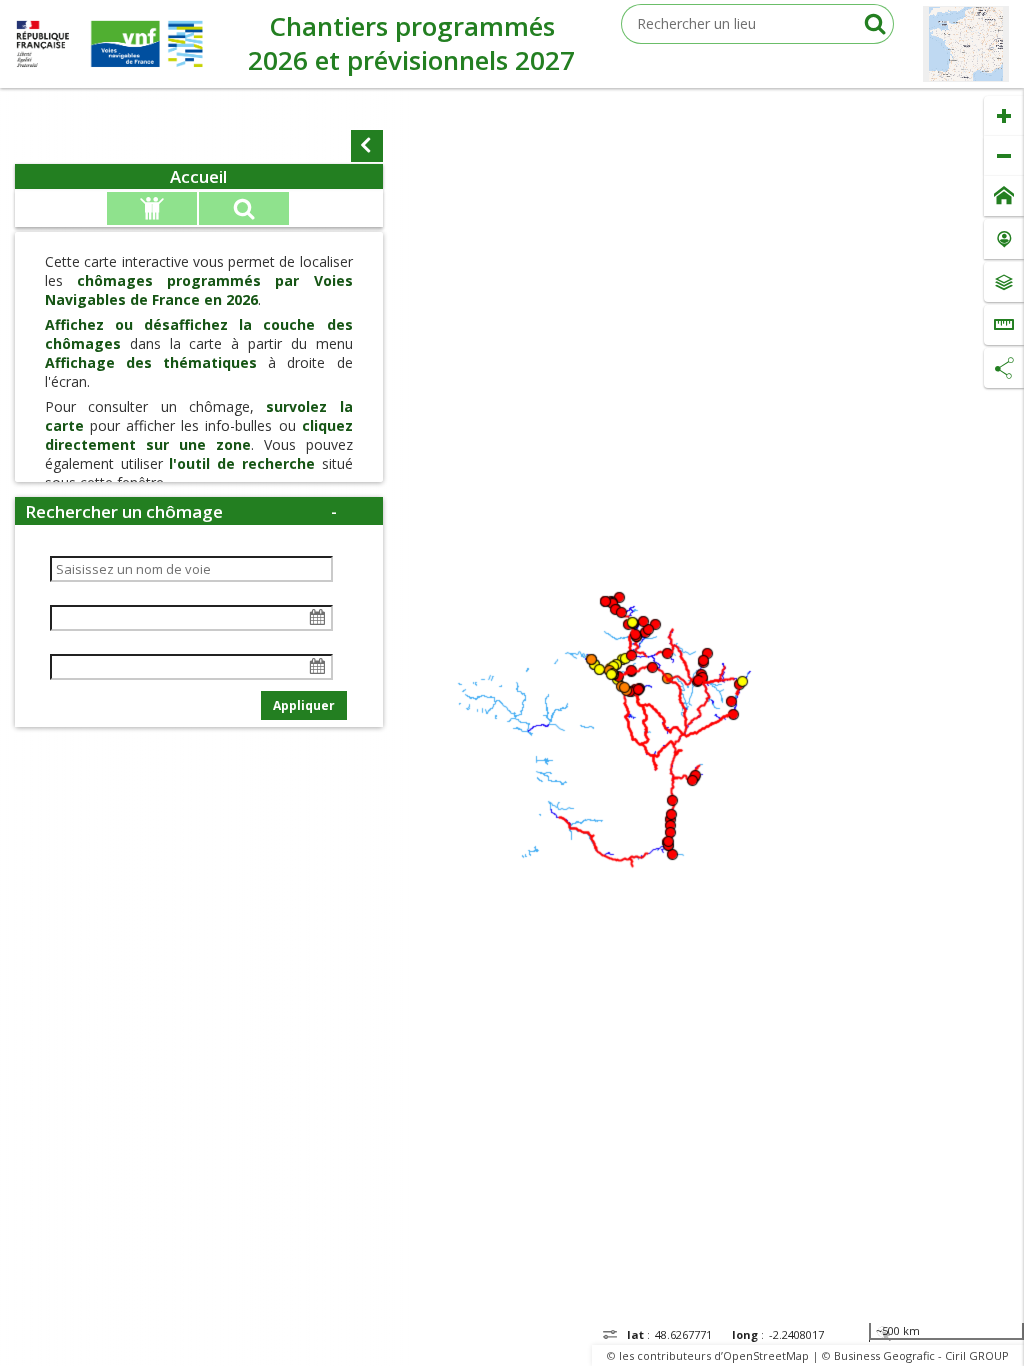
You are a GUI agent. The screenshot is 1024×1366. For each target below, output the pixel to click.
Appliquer (304, 705)
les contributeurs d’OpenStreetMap (714, 1355)
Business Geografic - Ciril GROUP (921, 1355)
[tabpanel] (199, 458)
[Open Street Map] (966, 44)
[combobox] (757, 24)
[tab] (199, 176)
